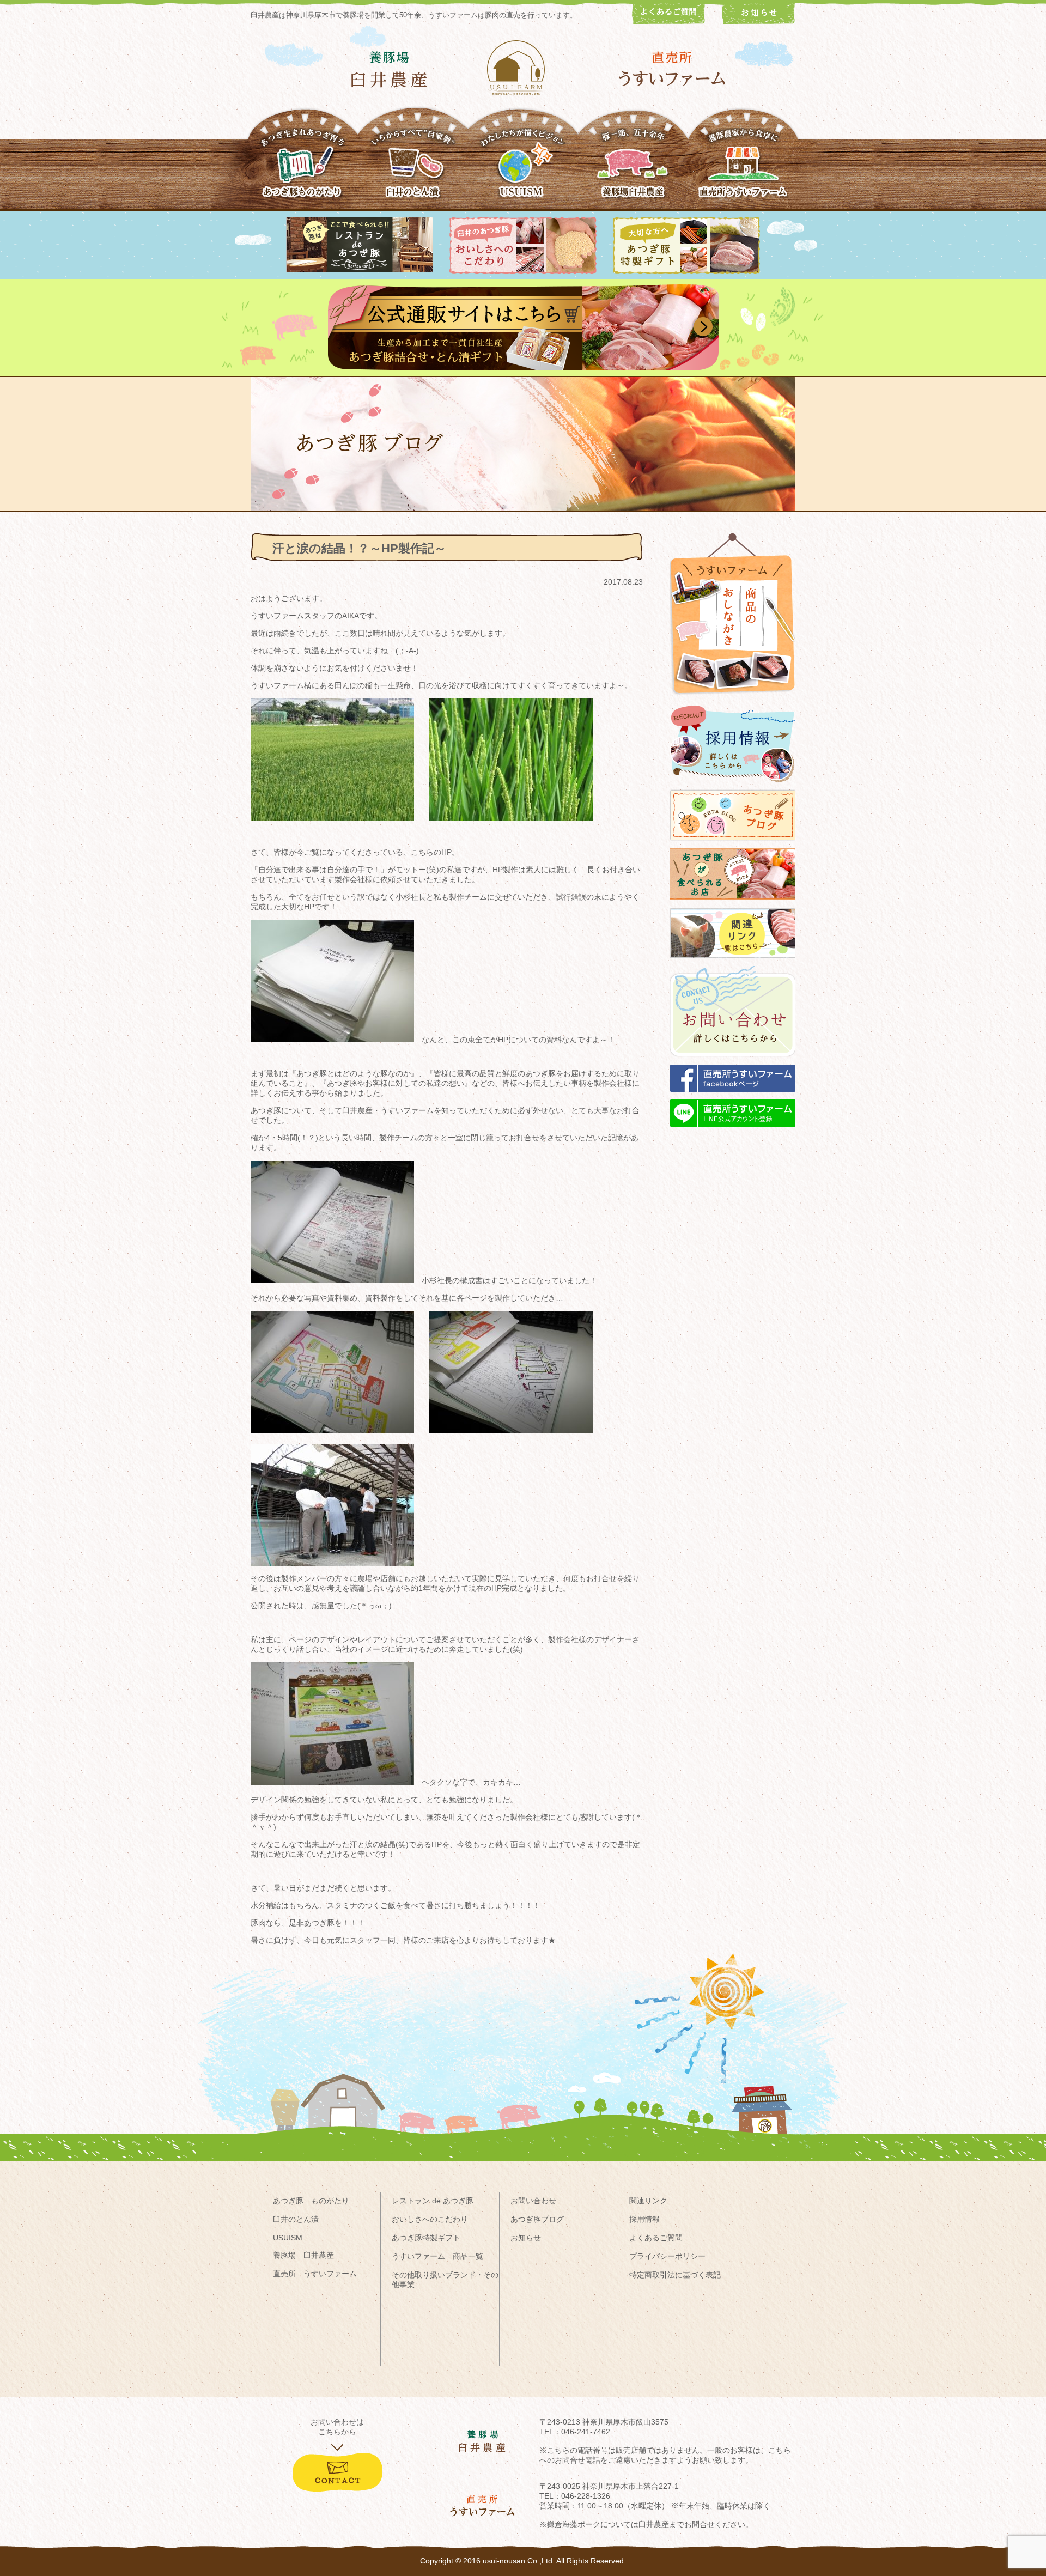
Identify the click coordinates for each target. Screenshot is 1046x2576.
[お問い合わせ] (733, 1062)
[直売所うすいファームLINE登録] (733, 1132)
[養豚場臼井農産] (633, 168)
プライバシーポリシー (667, 2256)
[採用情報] (733, 787)
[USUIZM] (523, 168)
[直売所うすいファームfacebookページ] (733, 1097)
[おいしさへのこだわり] (523, 271)
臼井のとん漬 (296, 2219)
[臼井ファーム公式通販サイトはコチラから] (523, 368)
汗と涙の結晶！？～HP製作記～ (359, 548)
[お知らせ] (759, 21)
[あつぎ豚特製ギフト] (686, 271)
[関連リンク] (733, 963)
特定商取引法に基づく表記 (675, 2275)
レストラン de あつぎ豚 (433, 2201)
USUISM (288, 2238)
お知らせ (526, 2238)
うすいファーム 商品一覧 (437, 2256)
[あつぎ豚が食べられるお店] (733, 904)
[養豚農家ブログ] (733, 846)
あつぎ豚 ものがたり (311, 2201)
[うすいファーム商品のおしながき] (733, 703)
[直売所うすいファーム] (743, 168)
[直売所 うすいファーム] (672, 69)
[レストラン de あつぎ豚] (360, 270)
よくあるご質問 (656, 2238)
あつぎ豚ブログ (537, 2219)
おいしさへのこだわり (430, 2219)
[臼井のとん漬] (413, 168)
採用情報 (644, 2219)
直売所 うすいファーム (315, 2274)
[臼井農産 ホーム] (523, 68)
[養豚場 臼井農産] (389, 69)
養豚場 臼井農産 (303, 2255)
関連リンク (648, 2201)
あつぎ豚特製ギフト (426, 2238)
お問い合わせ (533, 2201)
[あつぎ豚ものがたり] (303, 168)
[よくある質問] (669, 21)
